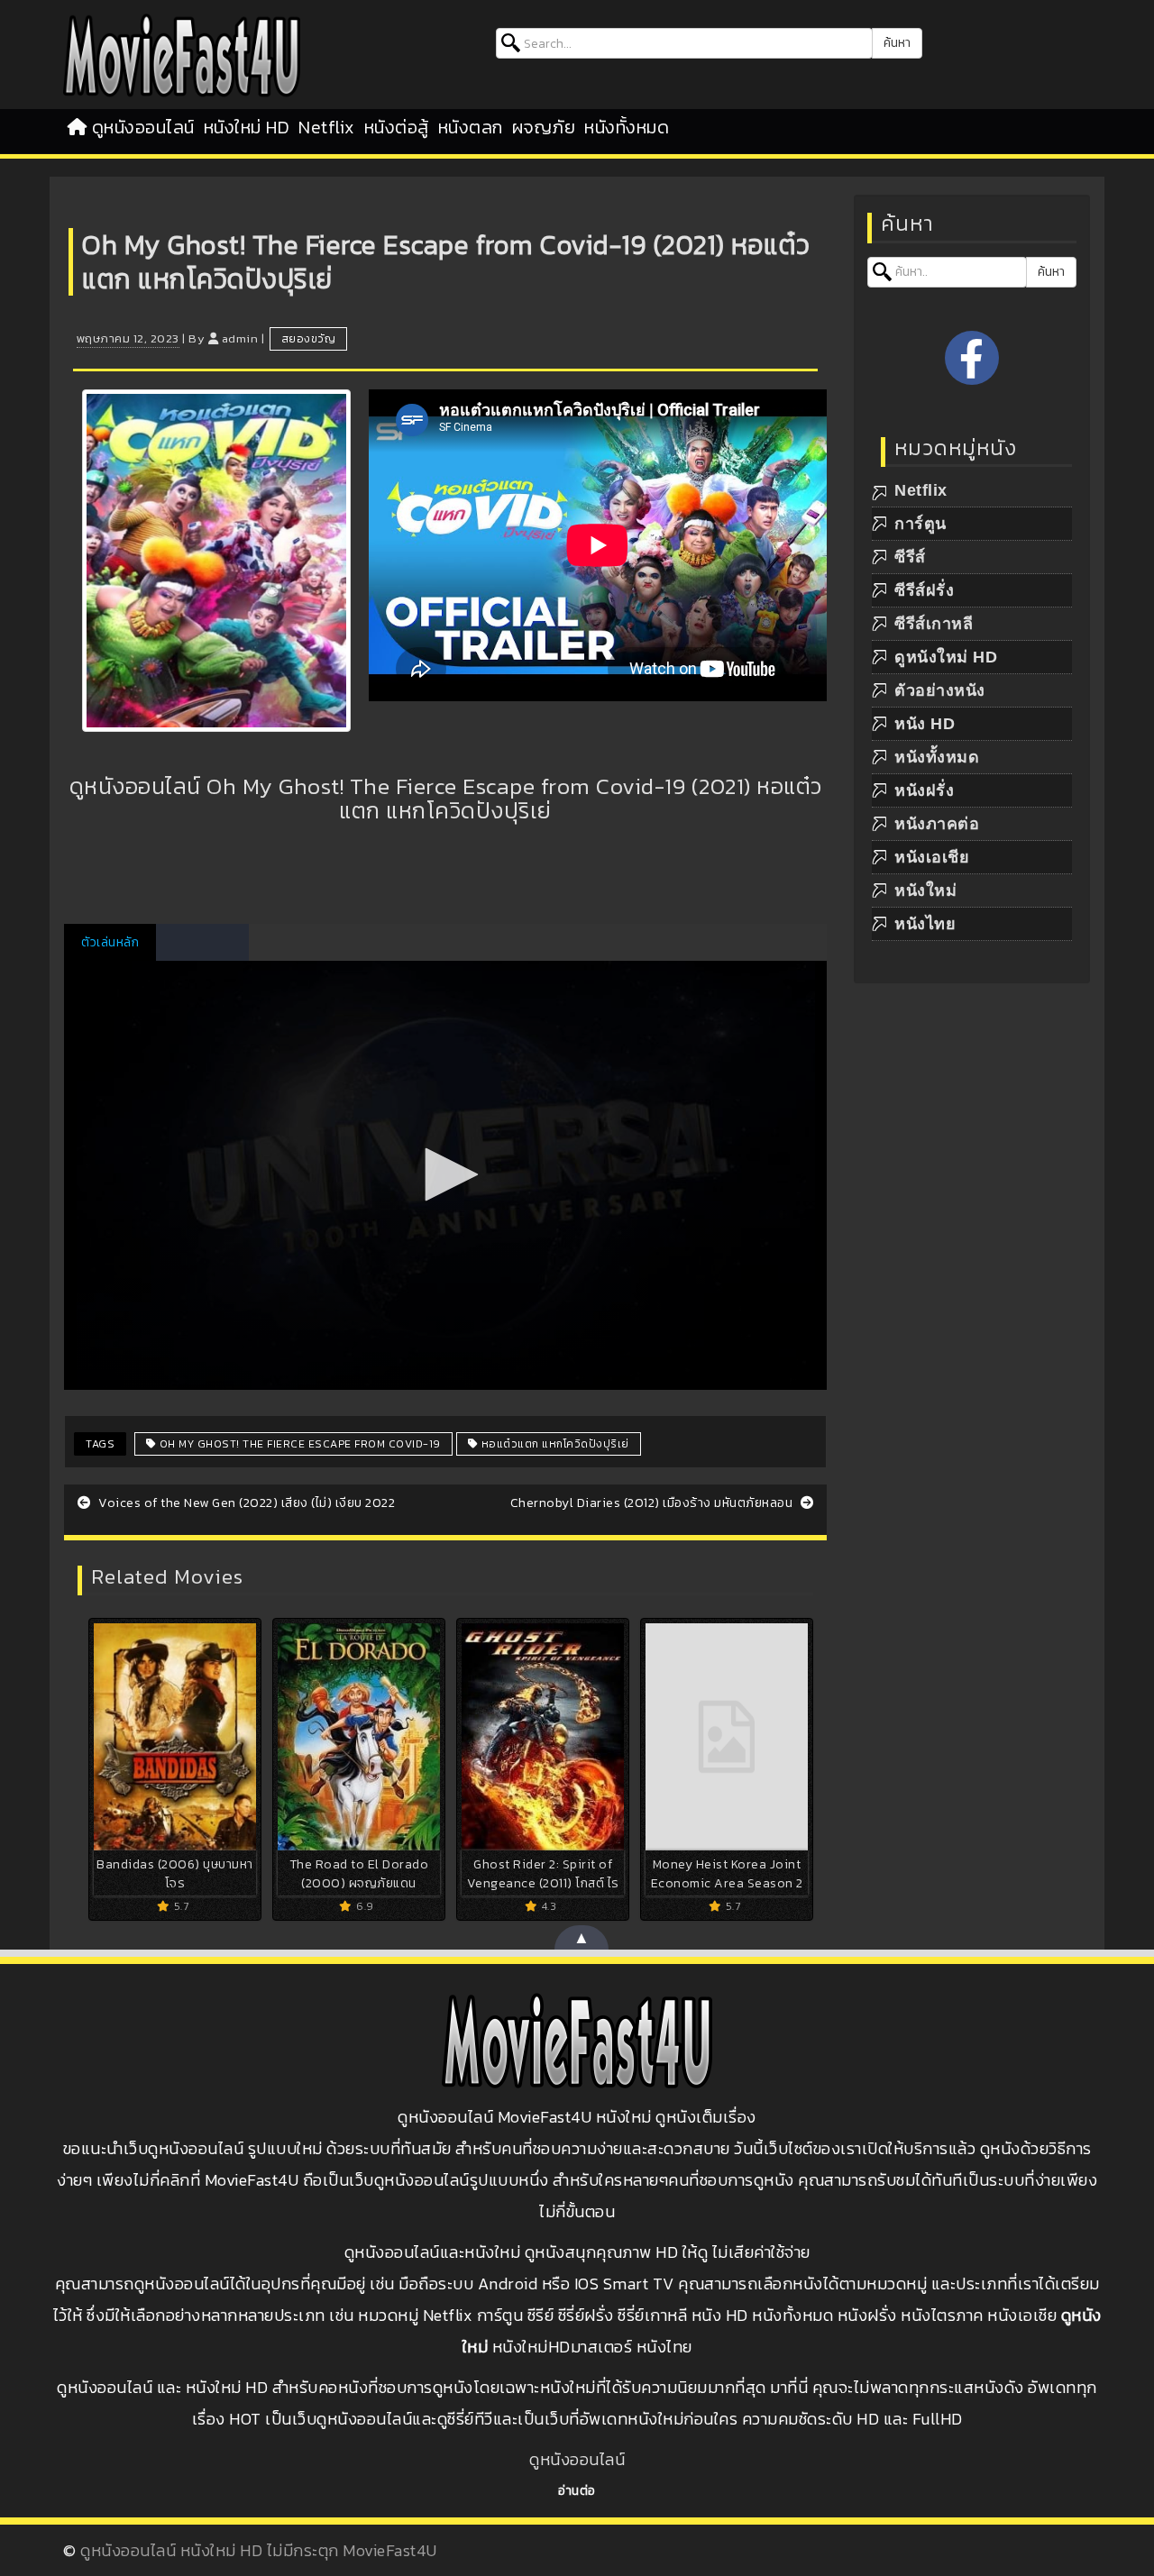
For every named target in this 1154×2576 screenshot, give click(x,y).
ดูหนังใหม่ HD (946, 657)
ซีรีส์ (910, 557)
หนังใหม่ (925, 891)
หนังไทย (925, 924)
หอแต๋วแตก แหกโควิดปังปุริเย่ (554, 1444)
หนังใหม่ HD (247, 127)
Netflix (327, 127)
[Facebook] (972, 358)
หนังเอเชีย (932, 857)
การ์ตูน (920, 524)
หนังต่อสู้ (397, 127)
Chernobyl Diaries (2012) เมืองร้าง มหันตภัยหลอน (653, 1503)
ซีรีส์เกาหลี (934, 624)
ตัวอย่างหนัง (940, 690)
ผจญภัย (544, 127)
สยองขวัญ (309, 339)
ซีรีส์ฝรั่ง (924, 590)
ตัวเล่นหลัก (110, 942)
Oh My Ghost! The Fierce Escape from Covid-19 (298, 1444)
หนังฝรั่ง (924, 790)
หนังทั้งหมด (627, 127)
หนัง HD (925, 724)
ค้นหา (897, 43)
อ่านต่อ (577, 2491)
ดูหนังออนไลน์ (143, 127)
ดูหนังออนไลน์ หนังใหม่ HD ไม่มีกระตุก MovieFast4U (259, 2550)
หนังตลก (471, 127)
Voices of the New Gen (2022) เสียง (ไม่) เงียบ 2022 (245, 1503)
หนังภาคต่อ (937, 824)
